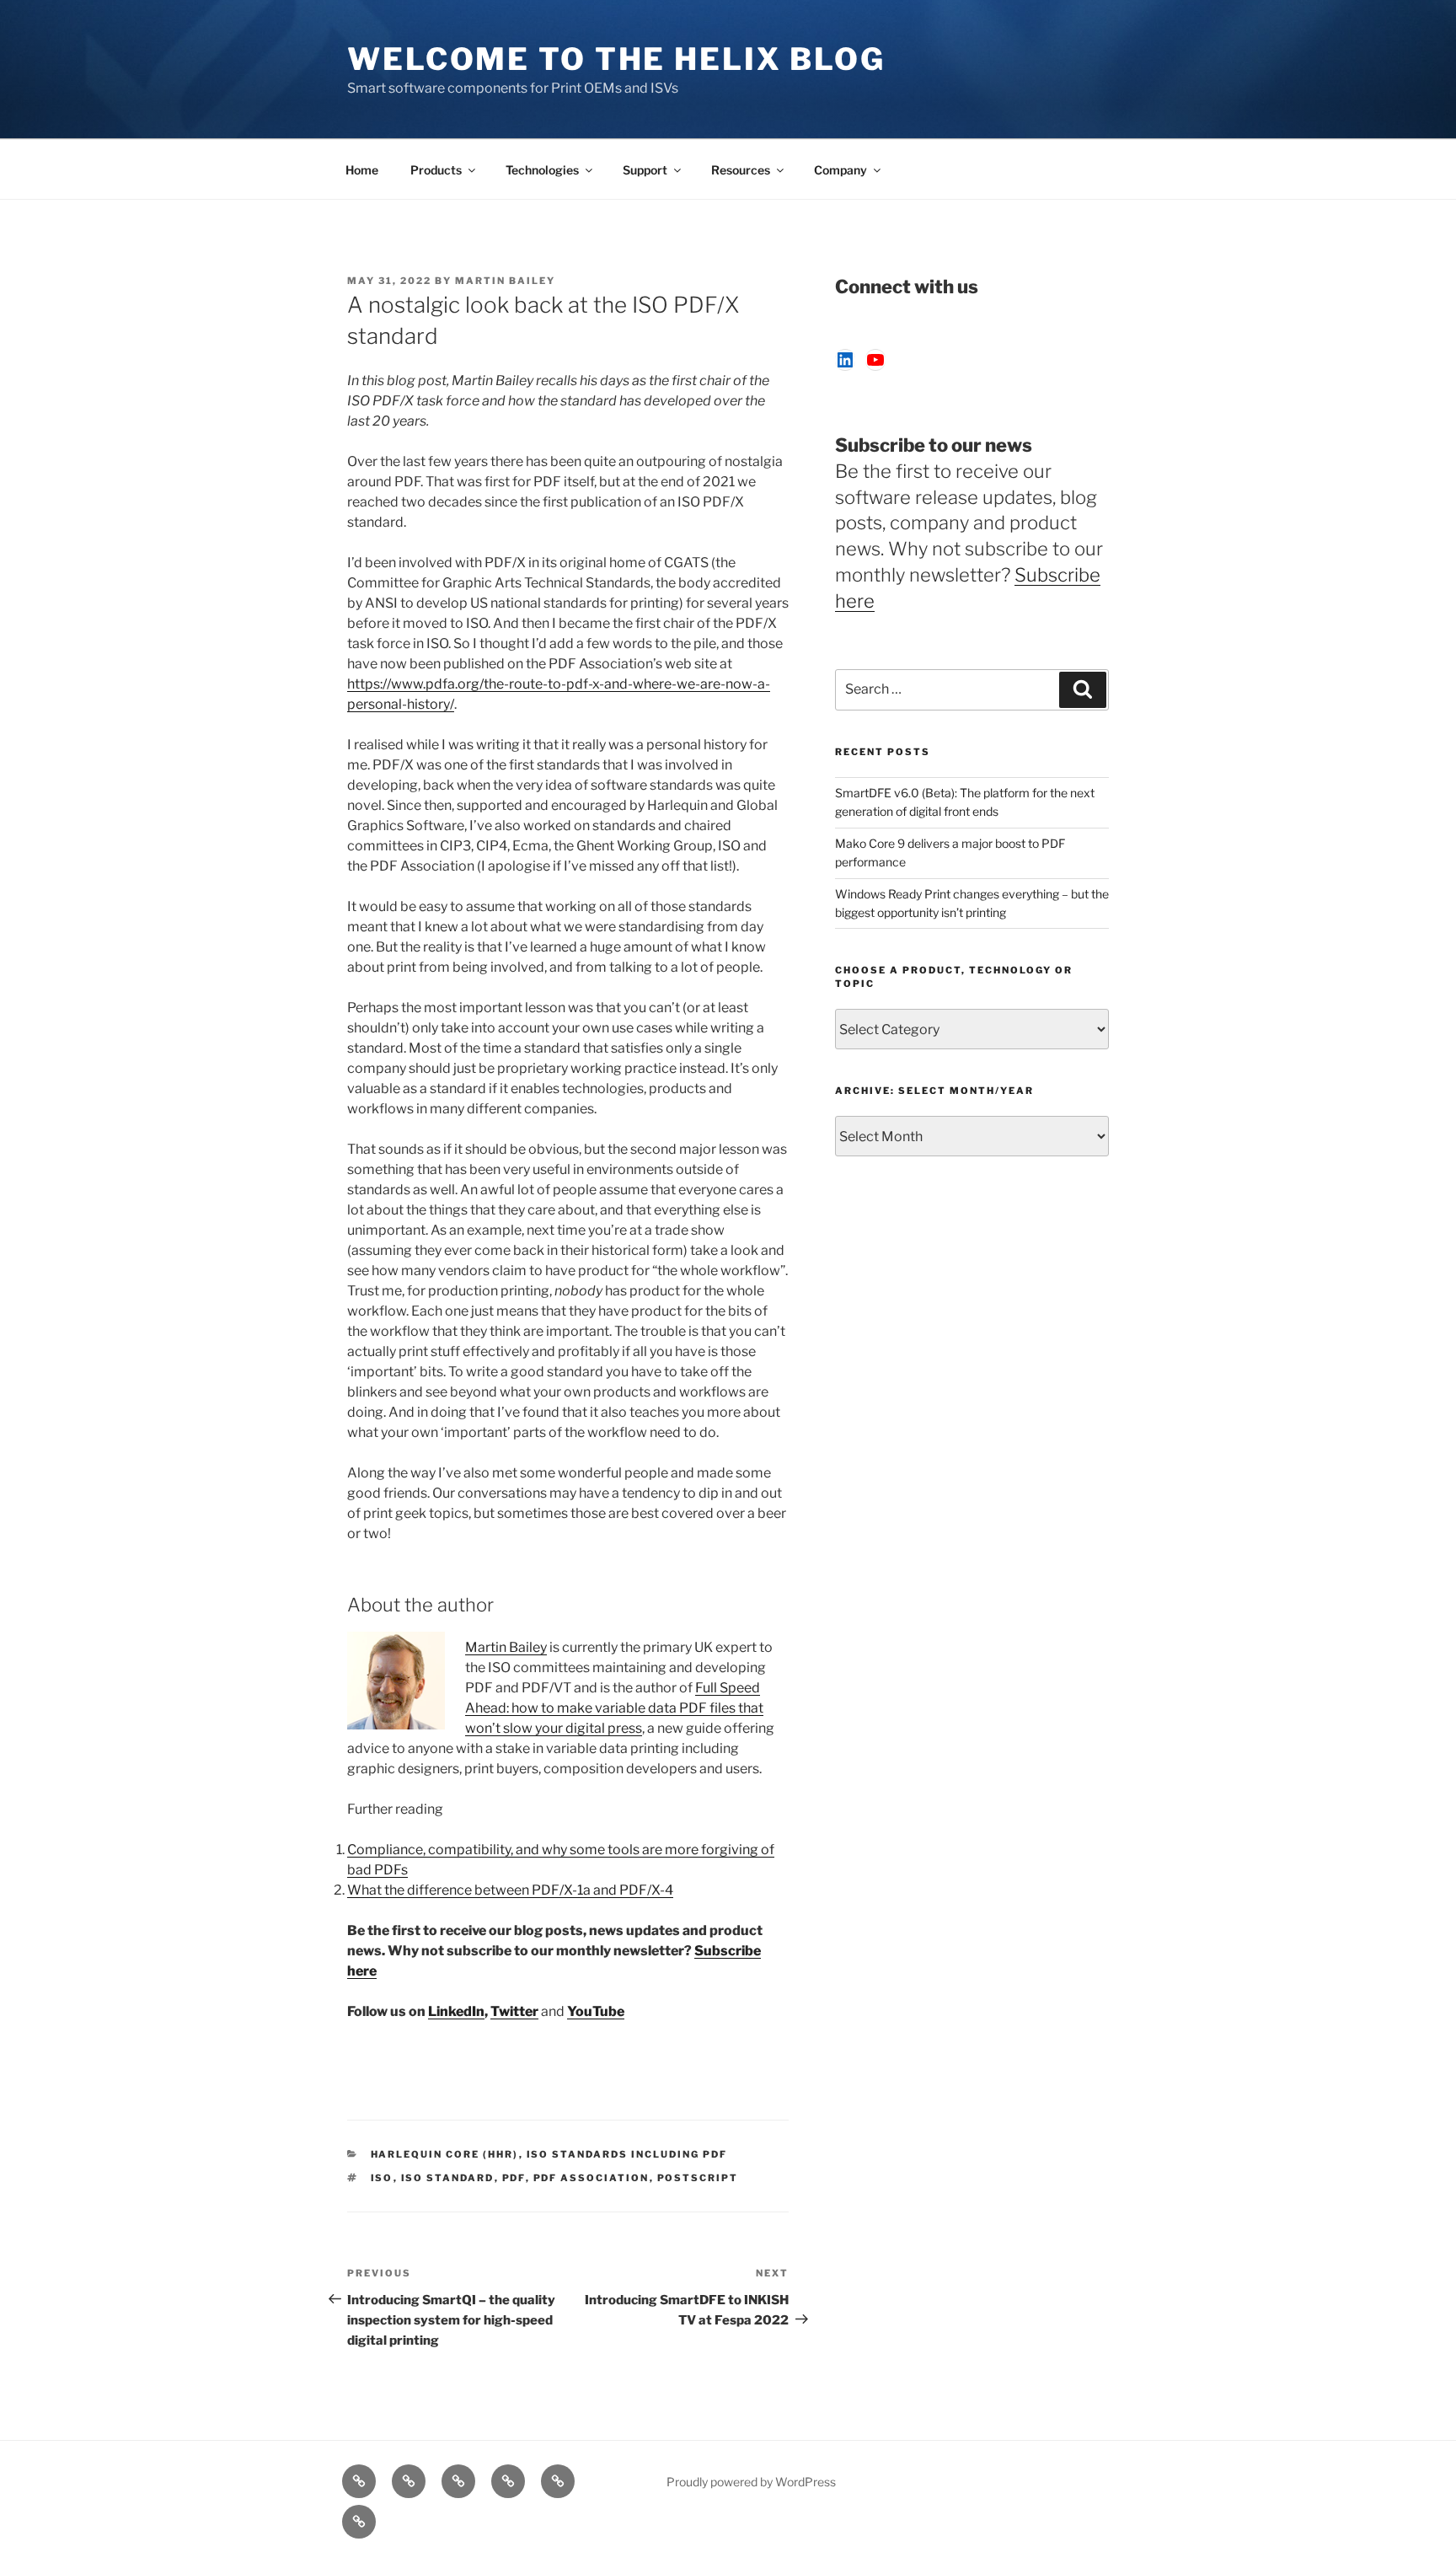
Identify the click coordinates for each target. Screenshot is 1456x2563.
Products (436, 170)
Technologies (542, 170)
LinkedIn (456, 2011)
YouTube (596, 2011)
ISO (382, 2178)
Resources (741, 170)
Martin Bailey (505, 281)
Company (840, 170)
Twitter (514, 2011)
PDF (514, 2178)
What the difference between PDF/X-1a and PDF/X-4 (510, 1890)
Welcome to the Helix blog (616, 59)
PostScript (698, 2178)
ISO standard (448, 2178)
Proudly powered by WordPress (751, 2482)
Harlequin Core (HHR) (445, 2154)
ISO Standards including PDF (627, 2154)
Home (362, 170)
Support (645, 170)
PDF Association (591, 2178)
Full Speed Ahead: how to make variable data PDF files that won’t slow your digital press (614, 1708)
